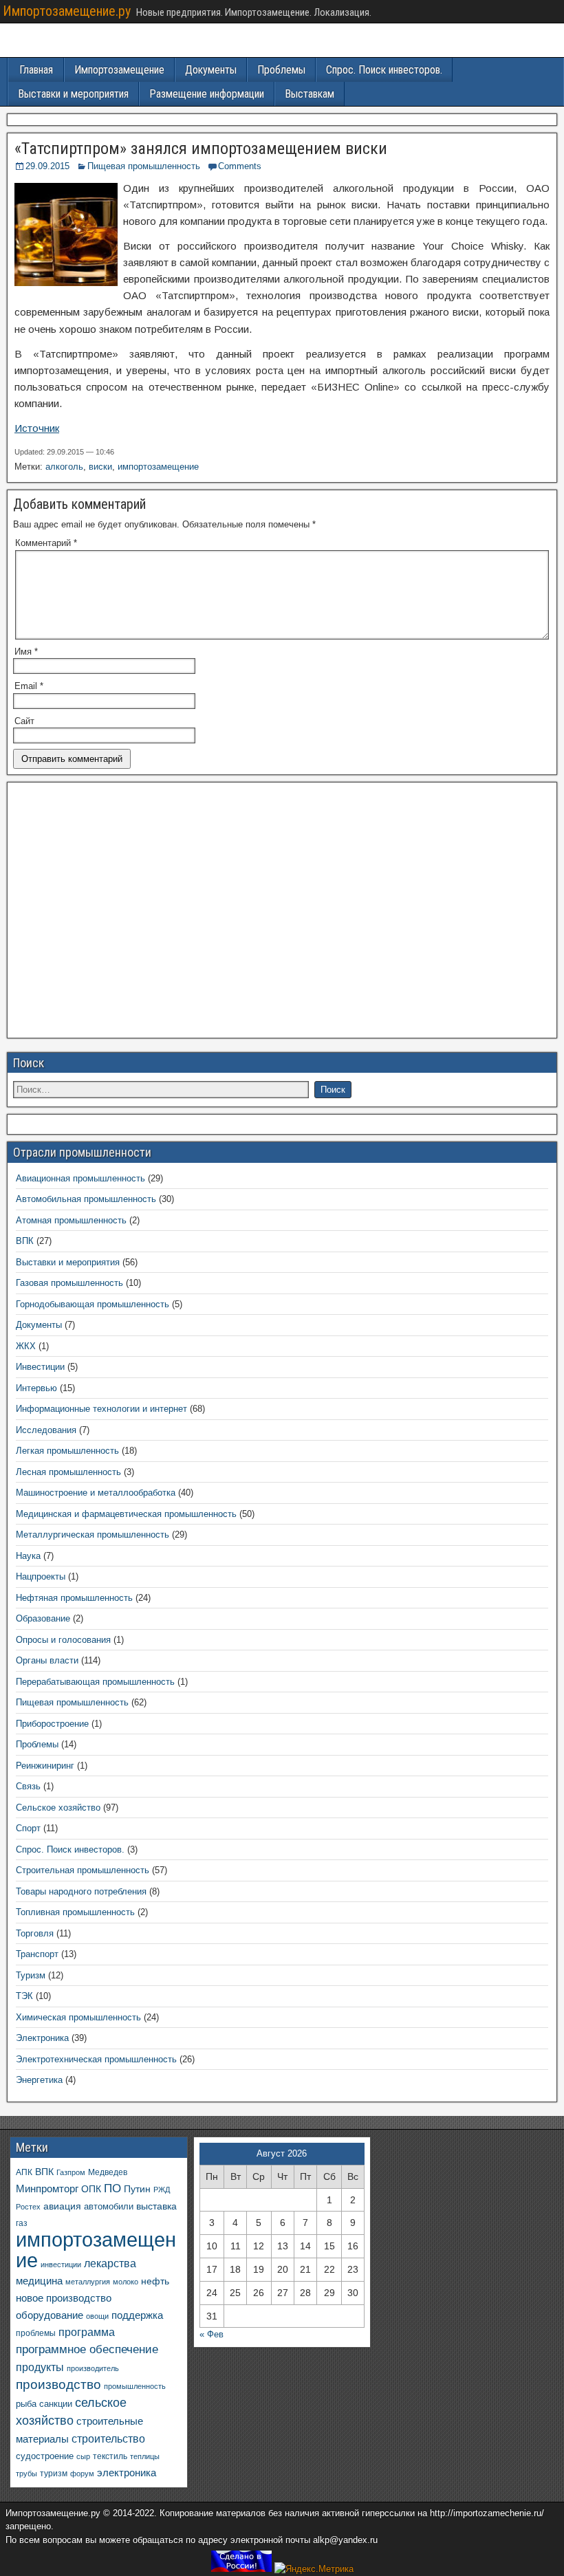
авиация (62, 2206)
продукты (40, 2367)
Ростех (28, 2207)
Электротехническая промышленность (96, 2059)
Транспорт (37, 1954)
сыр (83, 2456)
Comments (240, 166)
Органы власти (47, 1660)
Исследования (46, 1430)
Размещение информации (207, 94)
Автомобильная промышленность (86, 1199)
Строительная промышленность (83, 1870)
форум (82, 2474)
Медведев (108, 2172)
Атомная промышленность (71, 1220)
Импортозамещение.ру (67, 11)
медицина (39, 2281)
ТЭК (24, 1996)
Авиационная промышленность (80, 1178)
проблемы (36, 2333)
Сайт (24, 721)
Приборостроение (52, 1724)
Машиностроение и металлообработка (96, 1493)
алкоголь (64, 467)
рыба (26, 2404)
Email (29, 686)
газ (22, 2223)
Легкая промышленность (67, 1451)
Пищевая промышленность (144, 166)
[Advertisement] (282, 914)
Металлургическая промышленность (93, 1535)
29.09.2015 (47, 166)
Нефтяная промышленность (74, 1598)
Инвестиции (40, 1367)
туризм (54, 2473)
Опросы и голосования (63, 1640)
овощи (97, 2316)
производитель (93, 2368)
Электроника (42, 2038)
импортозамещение (158, 467)
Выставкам (310, 94)
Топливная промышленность (75, 1912)
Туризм (31, 1975)
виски (100, 467)
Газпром (71, 2172)
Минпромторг (47, 2189)
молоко (126, 2282)
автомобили (109, 2207)
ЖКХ (26, 1346)
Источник (37, 428)
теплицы (145, 2456)
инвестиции (61, 2264)
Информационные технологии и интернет (101, 1409)
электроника (127, 2473)
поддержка (137, 2315)
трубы (26, 2474)
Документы (211, 70)
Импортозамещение (119, 70)
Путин (137, 2189)
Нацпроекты (41, 1576)
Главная (36, 70)
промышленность (135, 2386)
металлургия (88, 2282)
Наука (28, 1556)
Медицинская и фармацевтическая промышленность (126, 1514)
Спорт (28, 1828)
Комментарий (46, 543)
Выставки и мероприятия (73, 94)
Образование (43, 1618)
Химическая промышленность (78, 2017)
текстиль (110, 2456)
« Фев (211, 2334)
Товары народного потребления (81, 1891)
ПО (112, 2188)
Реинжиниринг (45, 1766)
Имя (26, 652)
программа (87, 2332)
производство (58, 2384)
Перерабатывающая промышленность (95, 1682)
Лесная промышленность (68, 1472)
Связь (28, 1786)
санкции (56, 2404)
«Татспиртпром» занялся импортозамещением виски (201, 149)
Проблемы (281, 70)
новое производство (64, 2298)
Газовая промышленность (69, 1283)
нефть (155, 2281)
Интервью (36, 1388)
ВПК (25, 1241)
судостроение (45, 2456)
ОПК (91, 2189)
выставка (156, 2206)
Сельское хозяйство (58, 1808)
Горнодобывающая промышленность (93, 1304)
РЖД (162, 2190)
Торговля (35, 1933)
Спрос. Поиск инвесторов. (384, 70)
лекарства (110, 2263)
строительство (108, 2438)
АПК (24, 2172)
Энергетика (39, 2080)
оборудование (50, 2315)
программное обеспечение (87, 2349)
